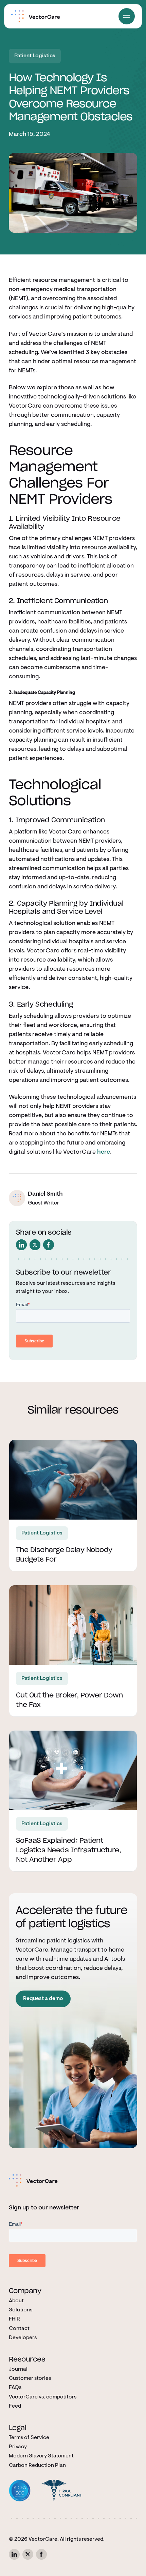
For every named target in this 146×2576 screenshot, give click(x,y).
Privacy (18, 2447)
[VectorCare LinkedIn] (14, 2554)
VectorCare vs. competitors (43, 2397)
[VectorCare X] (28, 2554)
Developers (23, 2338)
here (104, 1152)
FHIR (14, 2319)
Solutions (21, 2310)
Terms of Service (29, 2438)
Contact (19, 2329)
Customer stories (30, 2378)
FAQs (15, 2388)
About (16, 2301)
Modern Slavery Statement (41, 2456)
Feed (15, 2406)
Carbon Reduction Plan (37, 2466)
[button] (127, 16)
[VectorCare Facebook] (41, 2554)
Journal (18, 2369)
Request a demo (43, 1999)
